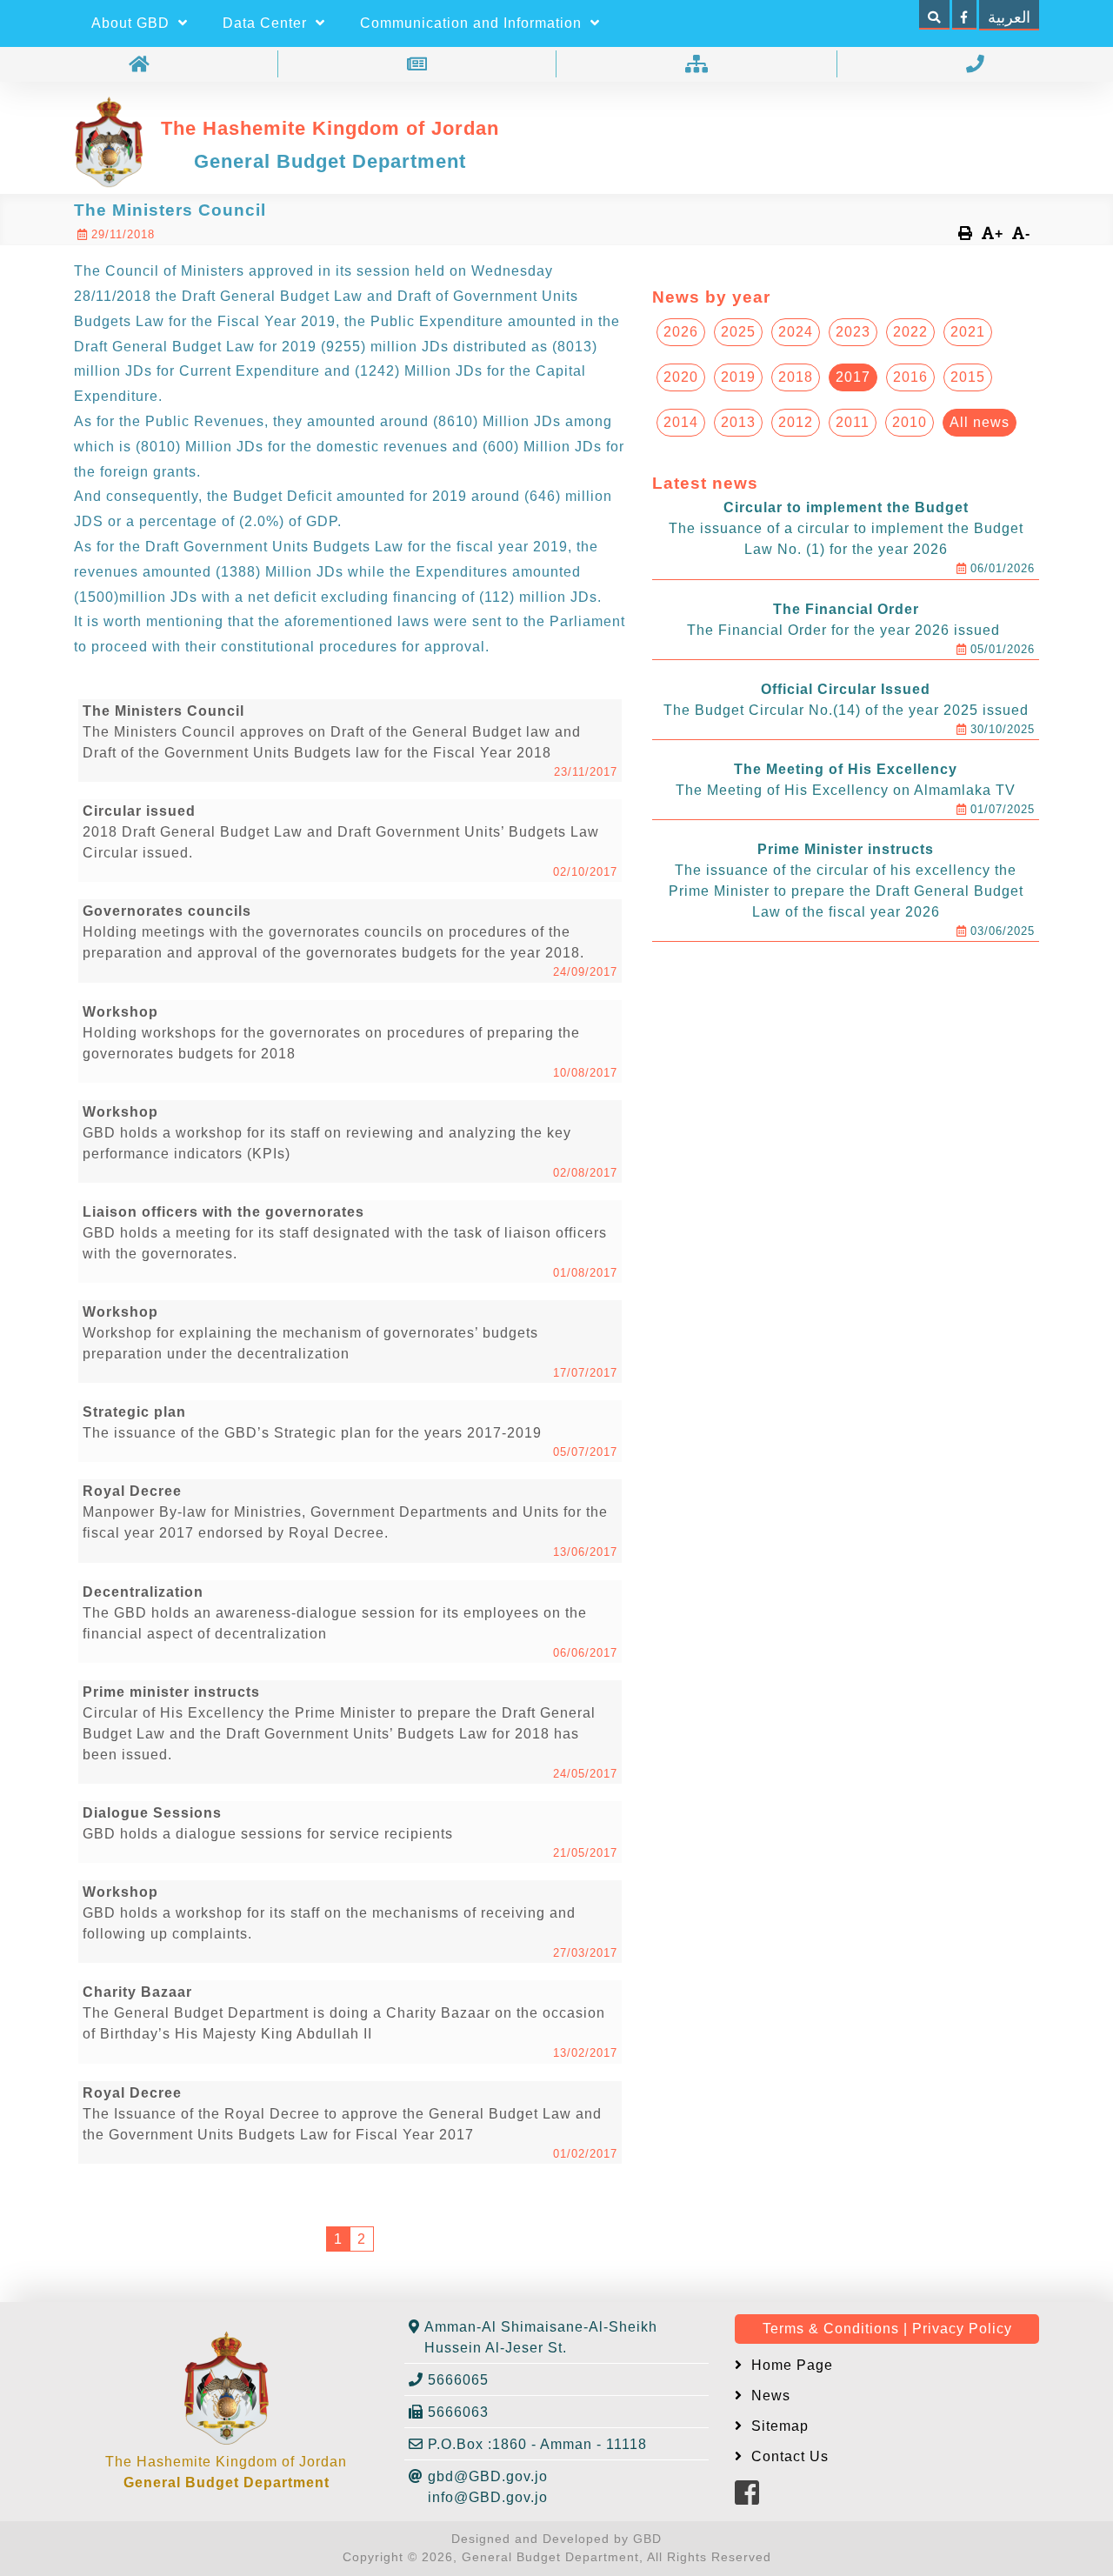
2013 (738, 422)
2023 (853, 332)
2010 (910, 422)
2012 (796, 422)
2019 (738, 377)
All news (980, 422)
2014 (681, 422)
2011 (853, 422)
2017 (853, 377)
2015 (968, 377)
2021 (968, 332)
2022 (910, 332)
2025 (738, 332)
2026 (681, 332)
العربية (1009, 17)
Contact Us (788, 2456)
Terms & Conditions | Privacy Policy (887, 2329)
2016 (910, 377)
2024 (796, 332)
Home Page (790, 2365)
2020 (681, 377)
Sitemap (778, 2426)
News (769, 2396)
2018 (796, 377)
